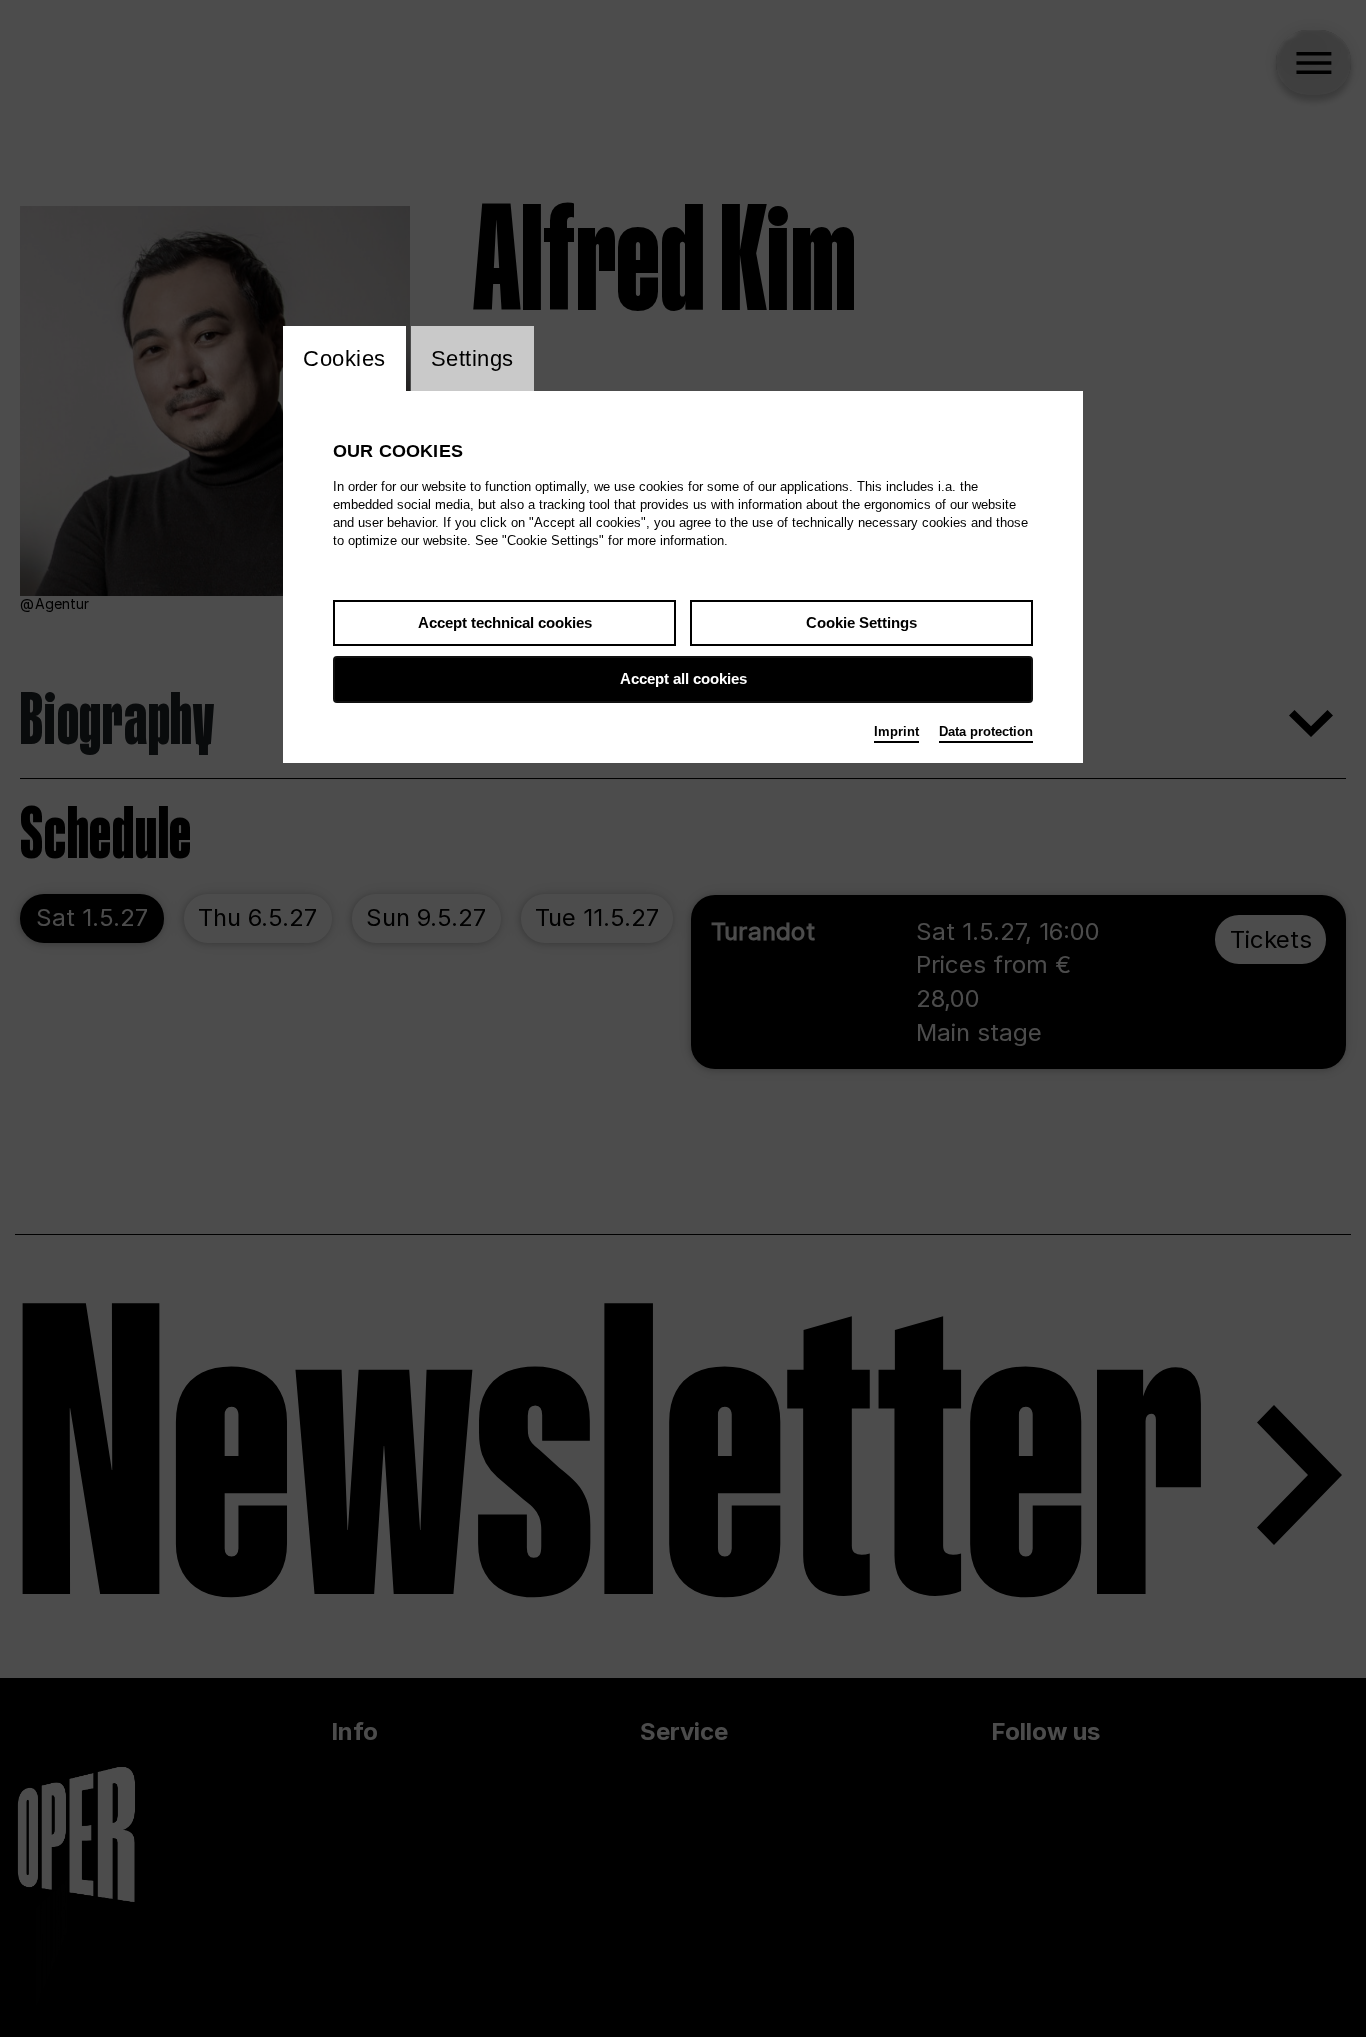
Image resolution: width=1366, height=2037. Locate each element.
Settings (472, 358)
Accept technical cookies (505, 622)
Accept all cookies (683, 678)
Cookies (344, 358)
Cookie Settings (861, 622)
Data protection (986, 731)
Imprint (896, 731)
